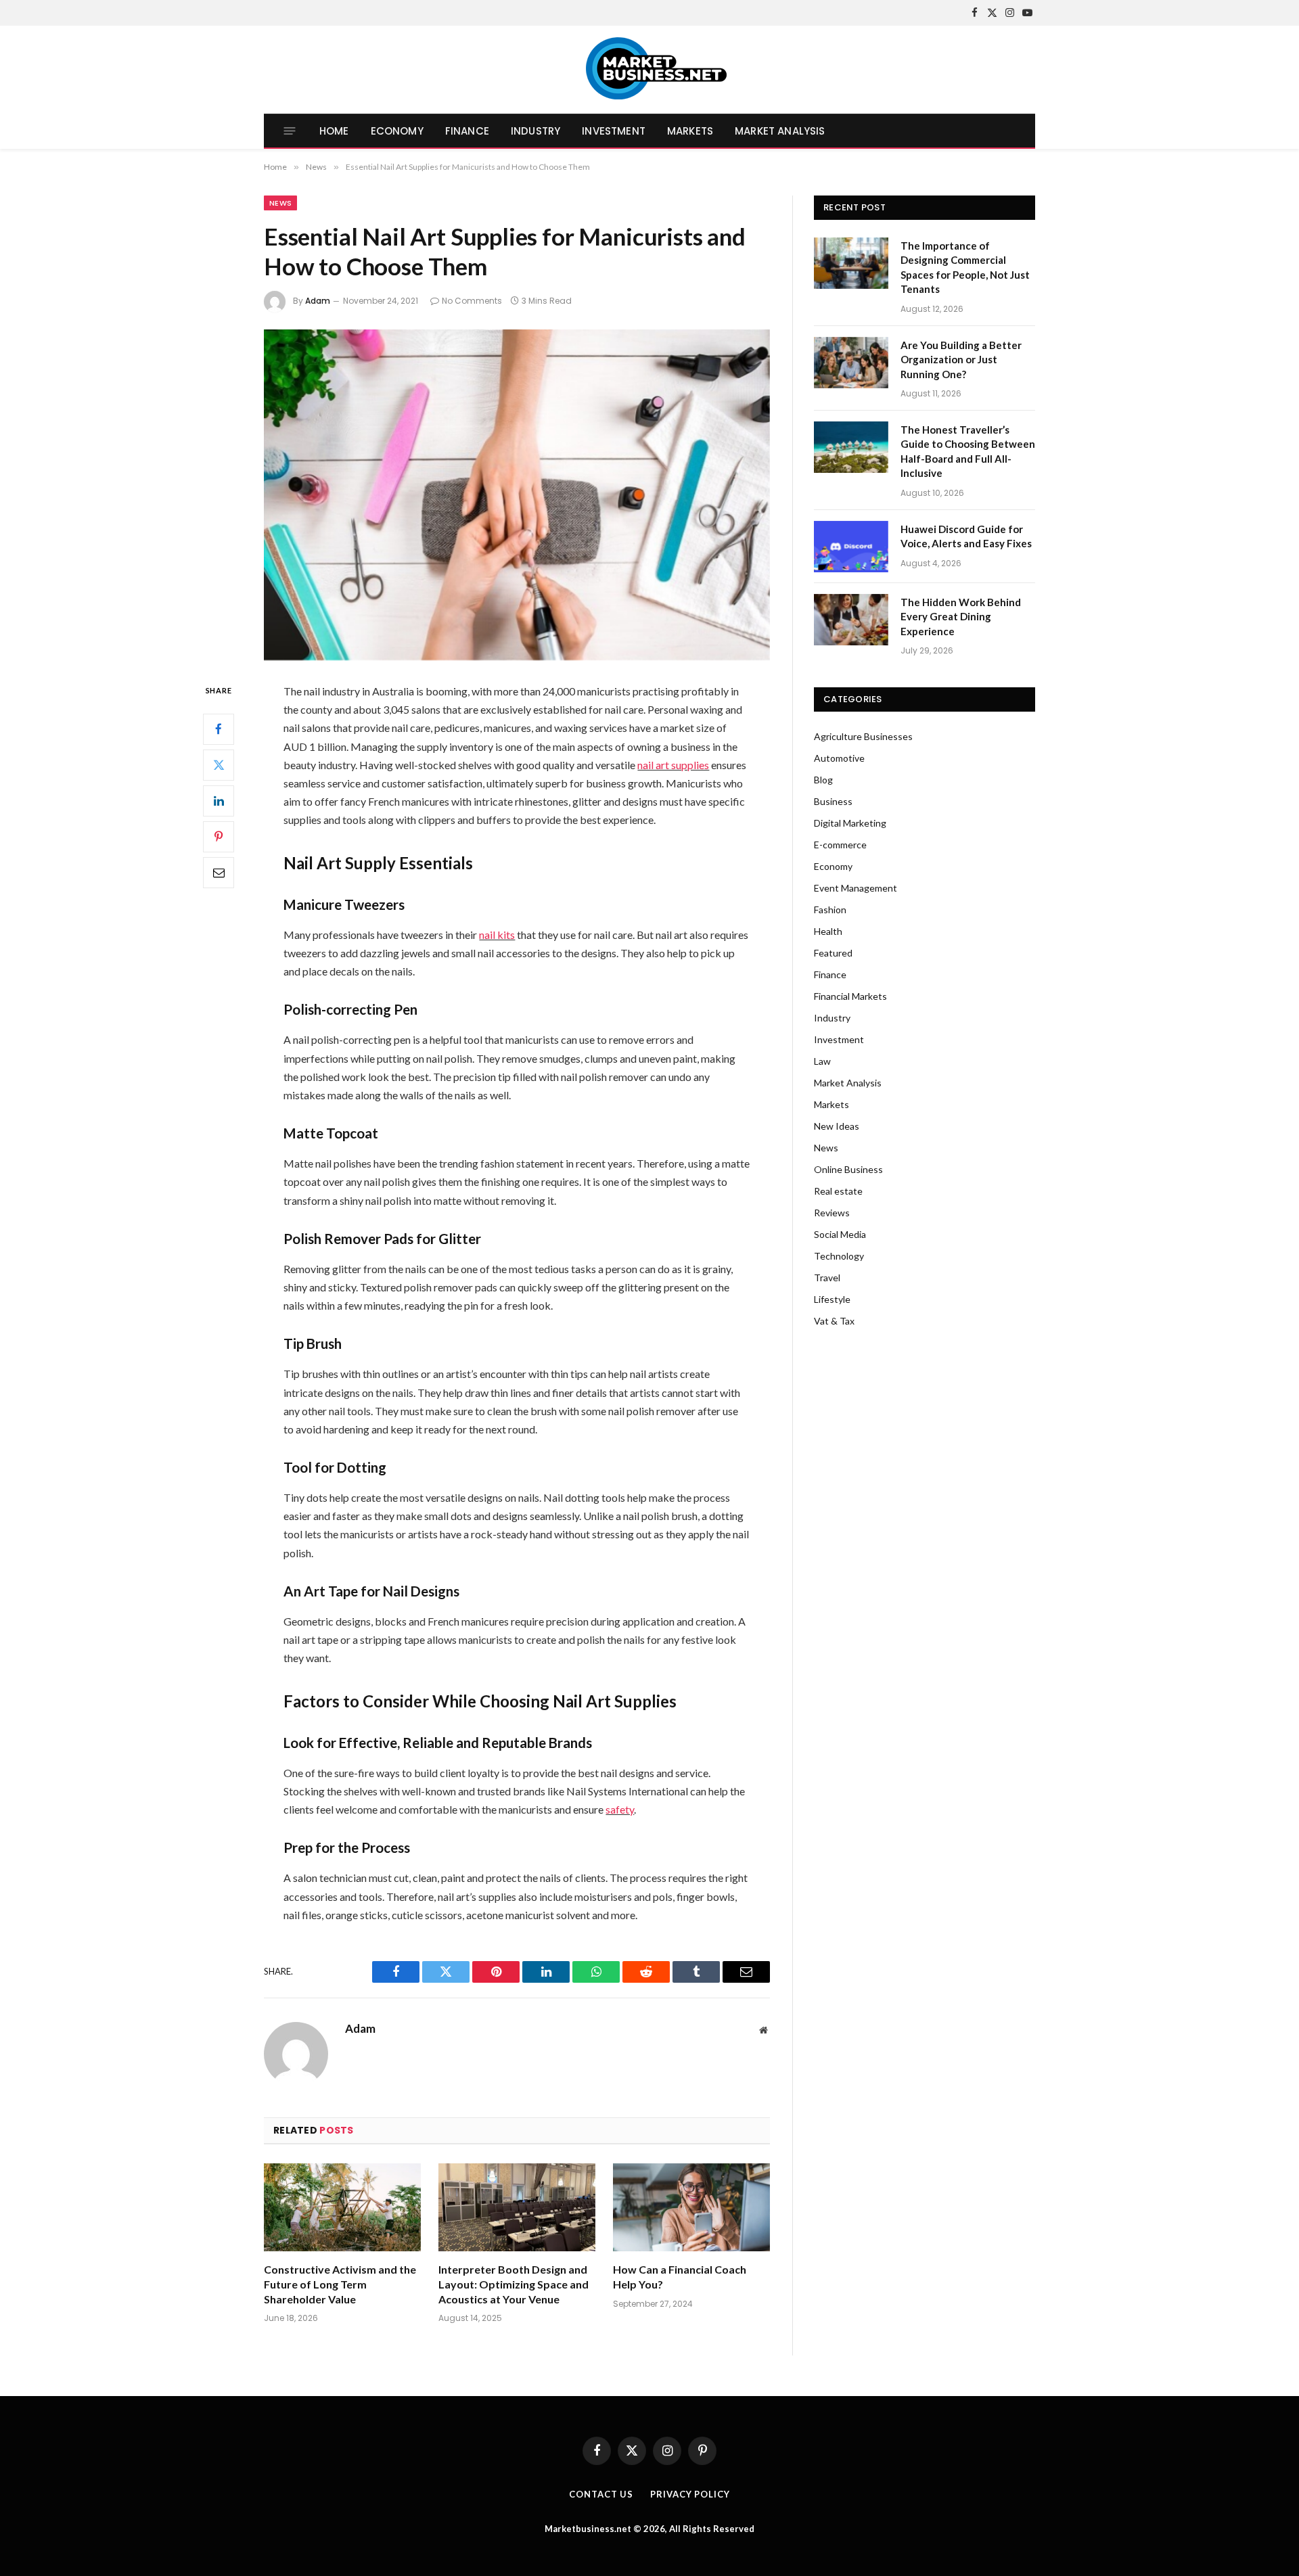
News (280, 203)
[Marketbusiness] (650, 70)
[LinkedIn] (219, 801)
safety (620, 1809)
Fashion (830, 910)
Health (828, 931)
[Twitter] (219, 765)
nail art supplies (673, 765)
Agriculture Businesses (863, 736)
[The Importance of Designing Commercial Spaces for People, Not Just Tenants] (851, 263)
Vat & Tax (834, 1321)
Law (822, 1061)
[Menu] (290, 131)
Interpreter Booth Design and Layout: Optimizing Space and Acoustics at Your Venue (514, 2284)
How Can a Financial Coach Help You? (680, 2277)
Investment (614, 131)
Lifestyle (832, 1299)
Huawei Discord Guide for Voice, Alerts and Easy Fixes (966, 536)
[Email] (219, 873)
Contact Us (601, 2494)
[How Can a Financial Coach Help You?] (691, 2208)
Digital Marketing (850, 823)
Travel (827, 1278)
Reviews (832, 1213)
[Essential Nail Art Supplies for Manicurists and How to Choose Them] (517, 495)
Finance (467, 131)
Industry (535, 131)
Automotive (839, 758)
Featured (833, 953)
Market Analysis (780, 131)
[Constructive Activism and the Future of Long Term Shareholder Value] (342, 2208)
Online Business (848, 1169)
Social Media (840, 1234)
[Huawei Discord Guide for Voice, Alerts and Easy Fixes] (851, 547)
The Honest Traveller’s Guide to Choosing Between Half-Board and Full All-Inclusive (968, 451)
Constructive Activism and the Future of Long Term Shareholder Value (340, 2284)
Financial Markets (850, 996)
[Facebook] (219, 729)
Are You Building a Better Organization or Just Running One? (961, 360)
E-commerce (840, 845)
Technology (839, 1256)
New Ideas (837, 1126)
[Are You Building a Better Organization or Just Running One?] (851, 363)
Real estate (838, 1191)
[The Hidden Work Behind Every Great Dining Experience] (851, 620)
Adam (318, 301)
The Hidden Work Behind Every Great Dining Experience (961, 617)
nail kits (497, 935)
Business (833, 801)
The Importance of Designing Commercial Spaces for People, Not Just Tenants (965, 267)
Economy (397, 131)
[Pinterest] (219, 837)
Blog (823, 780)
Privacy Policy (690, 2494)
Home (334, 131)
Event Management (856, 888)
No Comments (472, 301)
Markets (690, 131)
